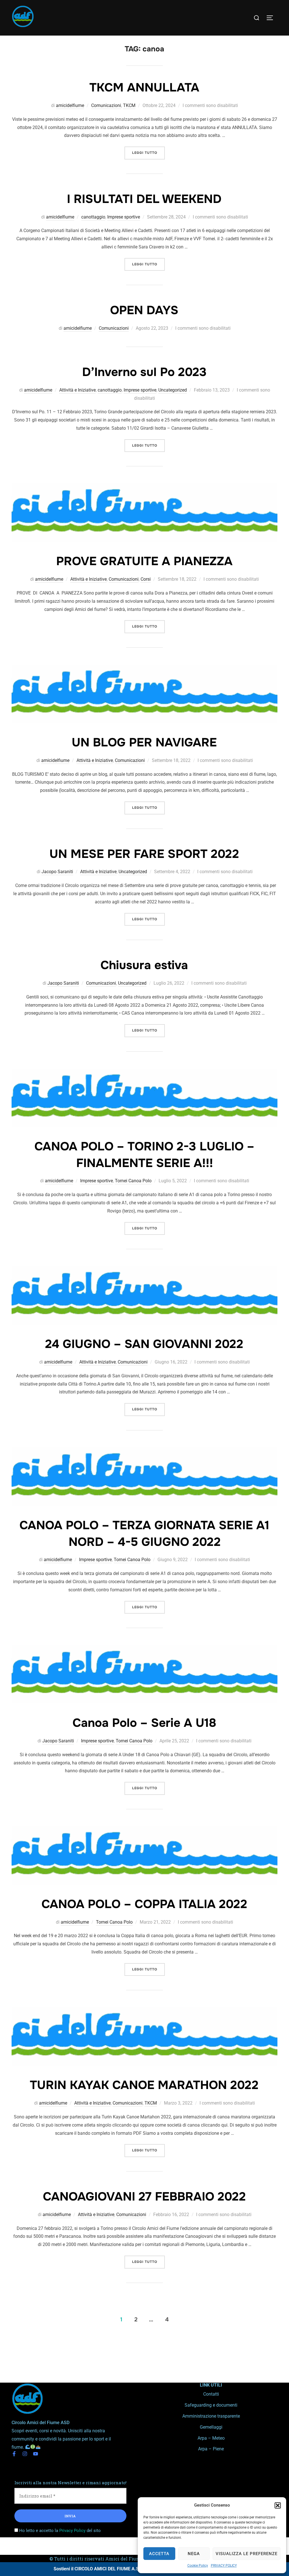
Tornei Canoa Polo (133, 1181)
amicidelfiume (70, 105)
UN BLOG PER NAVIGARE (144, 742)
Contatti (211, 2394)
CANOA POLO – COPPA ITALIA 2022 (144, 1904)
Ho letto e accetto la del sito (59, 2531)
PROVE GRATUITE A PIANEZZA (144, 561)
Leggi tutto (148, 151)
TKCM (129, 105)
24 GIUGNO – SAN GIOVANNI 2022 (144, 1344)
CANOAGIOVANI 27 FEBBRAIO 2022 (144, 2197)
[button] (278, 2505)
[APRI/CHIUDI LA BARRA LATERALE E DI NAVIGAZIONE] (272, 18)
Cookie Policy (198, 2566)
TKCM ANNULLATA (144, 88)
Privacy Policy (72, 2531)
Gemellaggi (211, 2427)
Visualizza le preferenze (247, 2554)
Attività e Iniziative (77, 390)
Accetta (159, 2554)
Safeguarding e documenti (211, 2405)
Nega (194, 2554)
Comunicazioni (106, 105)
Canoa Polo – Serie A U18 (144, 1723)
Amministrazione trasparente (211, 2416)
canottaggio (93, 217)
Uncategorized (173, 390)
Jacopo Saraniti (57, 872)
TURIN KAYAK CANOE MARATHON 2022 (144, 2085)
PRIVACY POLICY (224, 2566)
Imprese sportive (124, 217)
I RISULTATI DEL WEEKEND (144, 199)
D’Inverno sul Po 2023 (144, 372)
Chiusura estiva (144, 965)
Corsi (146, 579)
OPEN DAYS (144, 310)
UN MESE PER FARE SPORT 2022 (144, 854)
